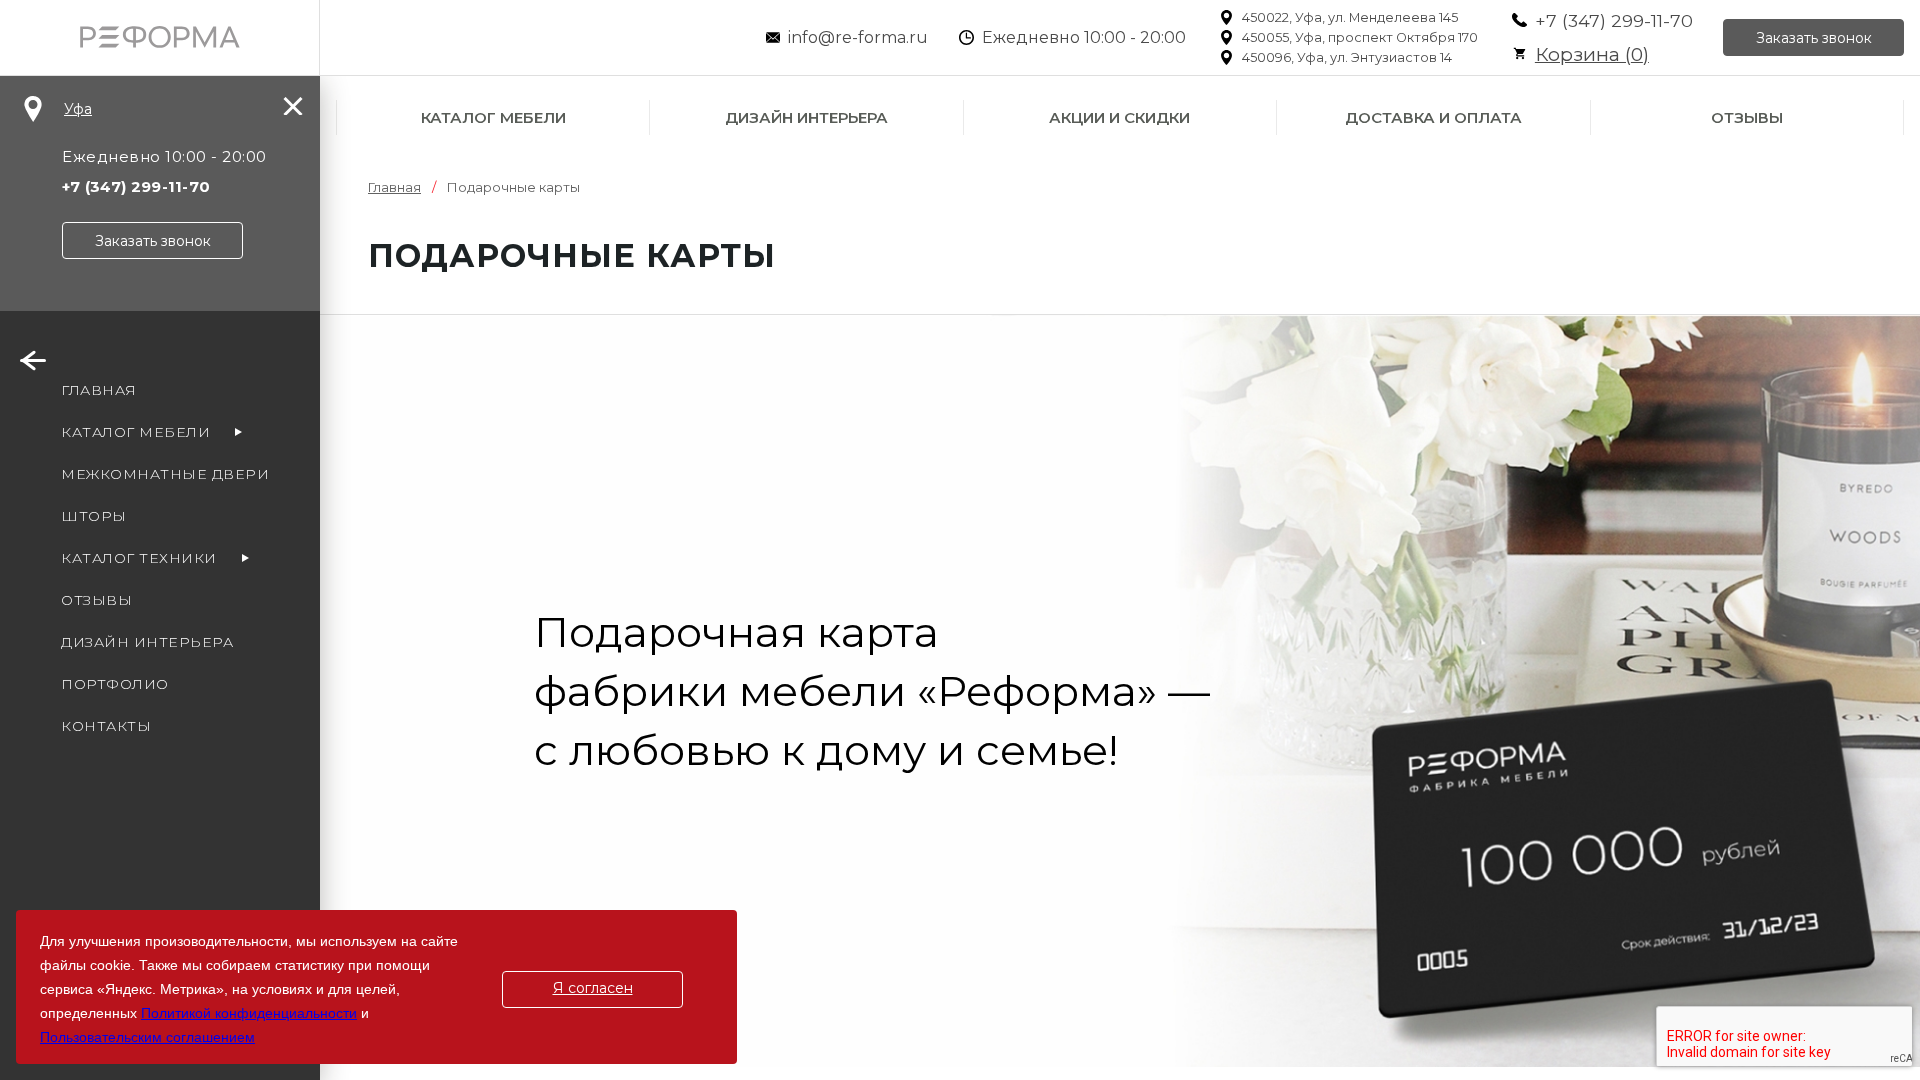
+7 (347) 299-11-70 (1614, 20)
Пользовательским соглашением (147, 1037)
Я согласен (593, 988)
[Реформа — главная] (159, 37)
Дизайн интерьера (806, 117)
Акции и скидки (1119, 117)
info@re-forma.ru (858, 37)
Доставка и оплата (1433, 117)
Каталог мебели (493, 117)
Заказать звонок (1814, 38)
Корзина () (1592, 54)
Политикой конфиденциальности (249, 1013)
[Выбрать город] (33, 109)
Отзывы (1747, 117)
